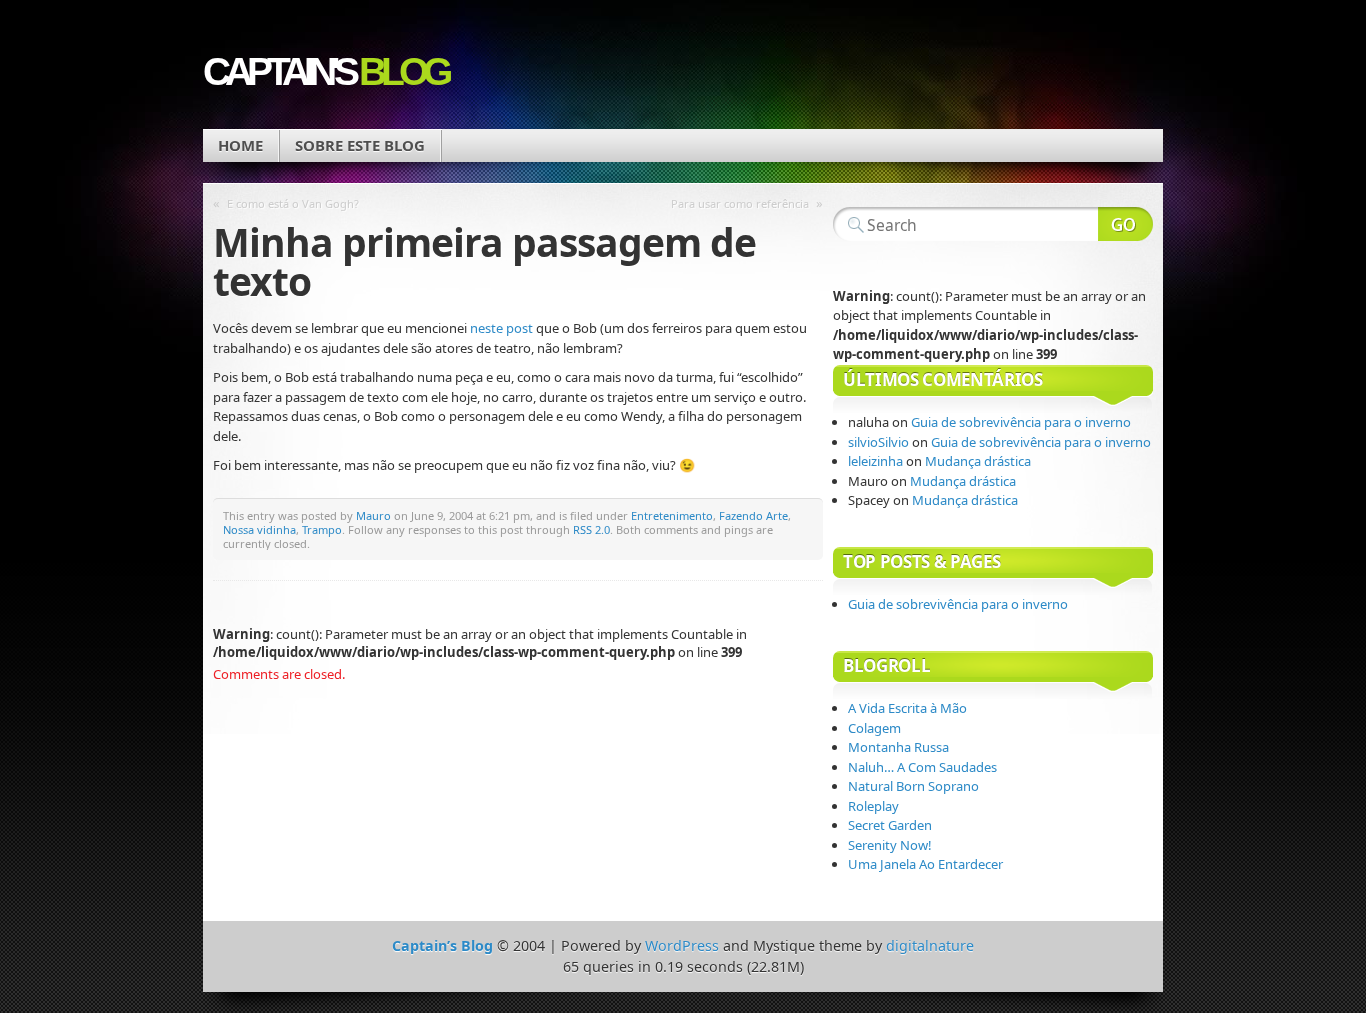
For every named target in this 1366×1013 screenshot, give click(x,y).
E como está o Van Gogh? (293, 203)
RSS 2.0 (591, 529)
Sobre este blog (360, 145)
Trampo (322, 529)
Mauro (373, 515)
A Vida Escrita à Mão (907, 708)
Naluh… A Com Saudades (922, 767)
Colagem (874, 728)
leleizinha (875, 461)
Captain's (325, 71)
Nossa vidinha (259, 529)
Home (240, 145)
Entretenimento (672, 515)
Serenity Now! (890, 845)
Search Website (1125, 224)
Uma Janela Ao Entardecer (925, 864)
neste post (501, 328)
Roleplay (873, 806)
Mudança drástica (979, 461)
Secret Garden (890, 825)
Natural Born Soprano (913, 786)
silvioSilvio (878, 442)
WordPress (682, 945)
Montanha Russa (898, 747)
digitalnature (930, 945)
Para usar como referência (740, 203)
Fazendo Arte (753, 515)
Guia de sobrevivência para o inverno (1021, 422)
